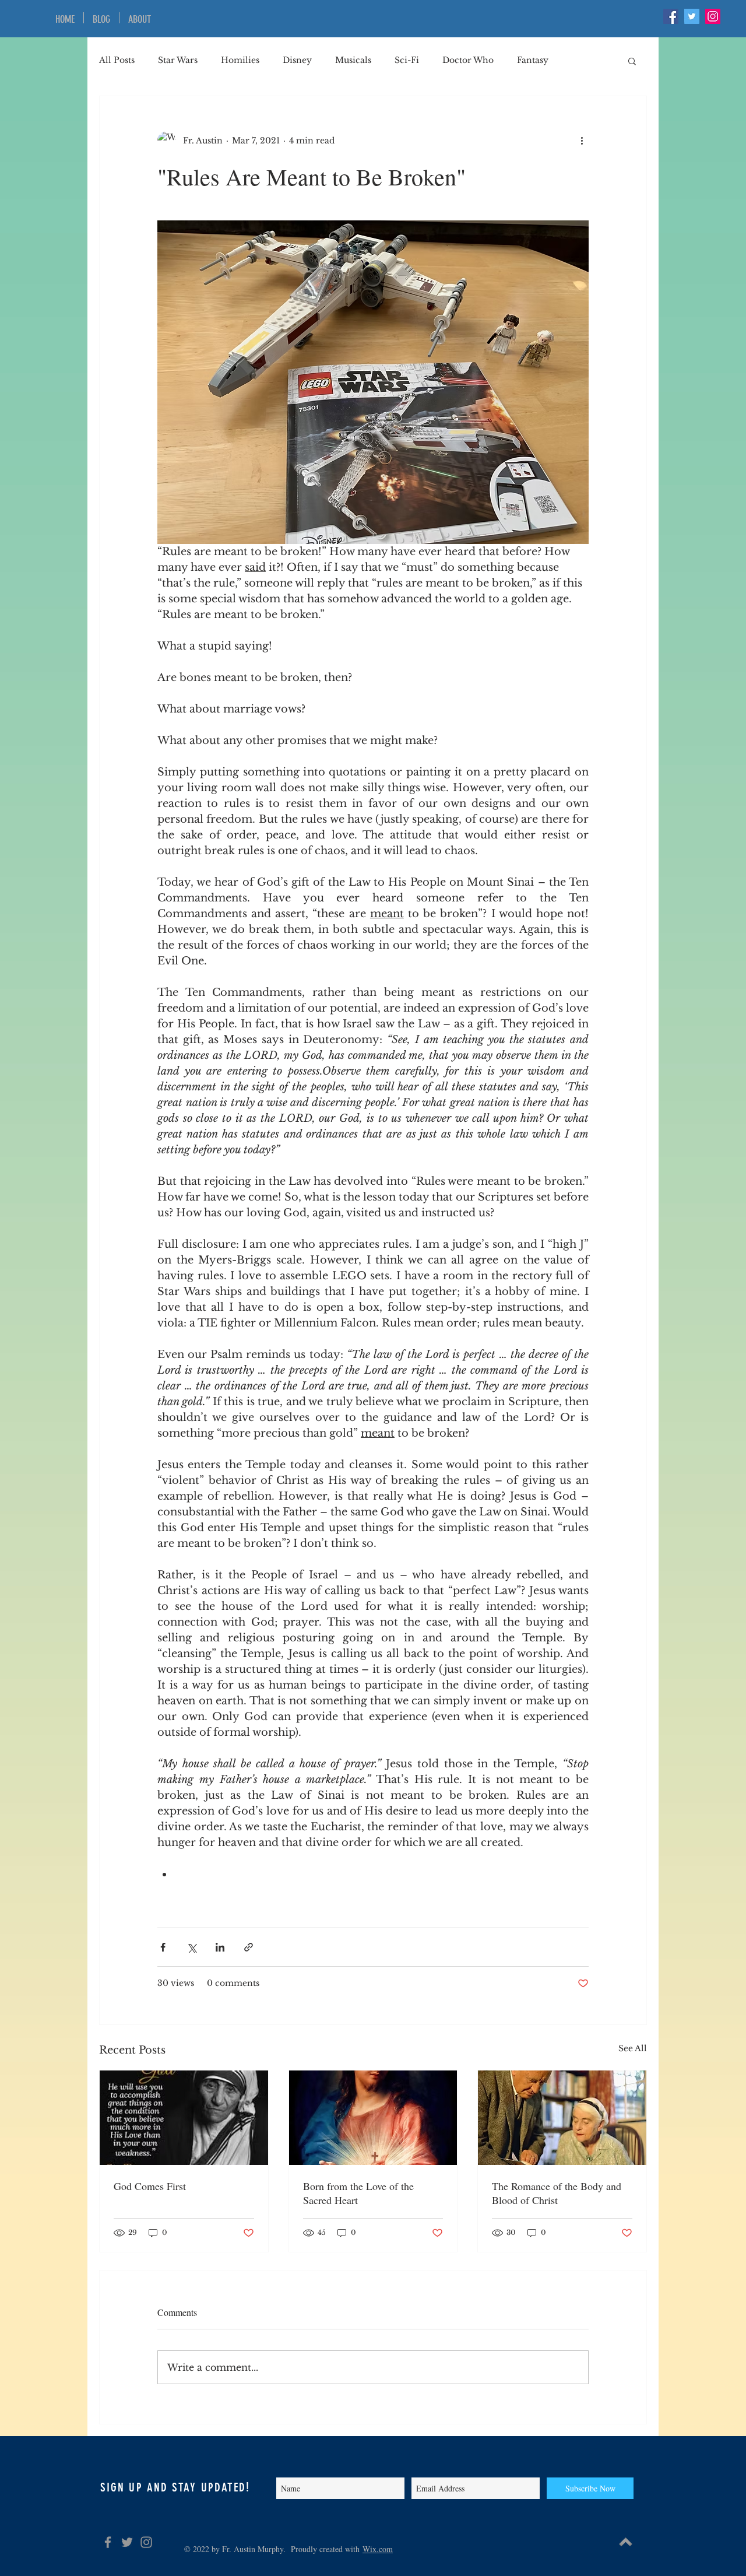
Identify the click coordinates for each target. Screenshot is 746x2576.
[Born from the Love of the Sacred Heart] (373, 2118)
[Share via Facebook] (163, 1947)
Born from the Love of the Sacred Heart (358, 2193)
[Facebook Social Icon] (671, 16)
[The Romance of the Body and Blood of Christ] (562, 2118)
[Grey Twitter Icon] (127, 2542)
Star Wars (178, 60)
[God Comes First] (184, 2118)
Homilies (240, 60)
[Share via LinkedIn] (220, 1947)
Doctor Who (468, 60)
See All (633, 2048)
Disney (297, 60)
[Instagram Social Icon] (713, 16)
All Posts (117, 60)
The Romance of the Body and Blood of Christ (557, 2193)
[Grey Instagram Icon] (146, 2542)
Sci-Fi (407, 60)
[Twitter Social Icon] (692, 16)
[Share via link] (249, 1947)
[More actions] (582, 141)
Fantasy (533, 60)
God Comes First (150, 2186)
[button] (632, 61)
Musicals (353, 60)
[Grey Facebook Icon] (108, 2542)
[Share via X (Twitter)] (191, 1947)
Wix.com (378, 2549)
